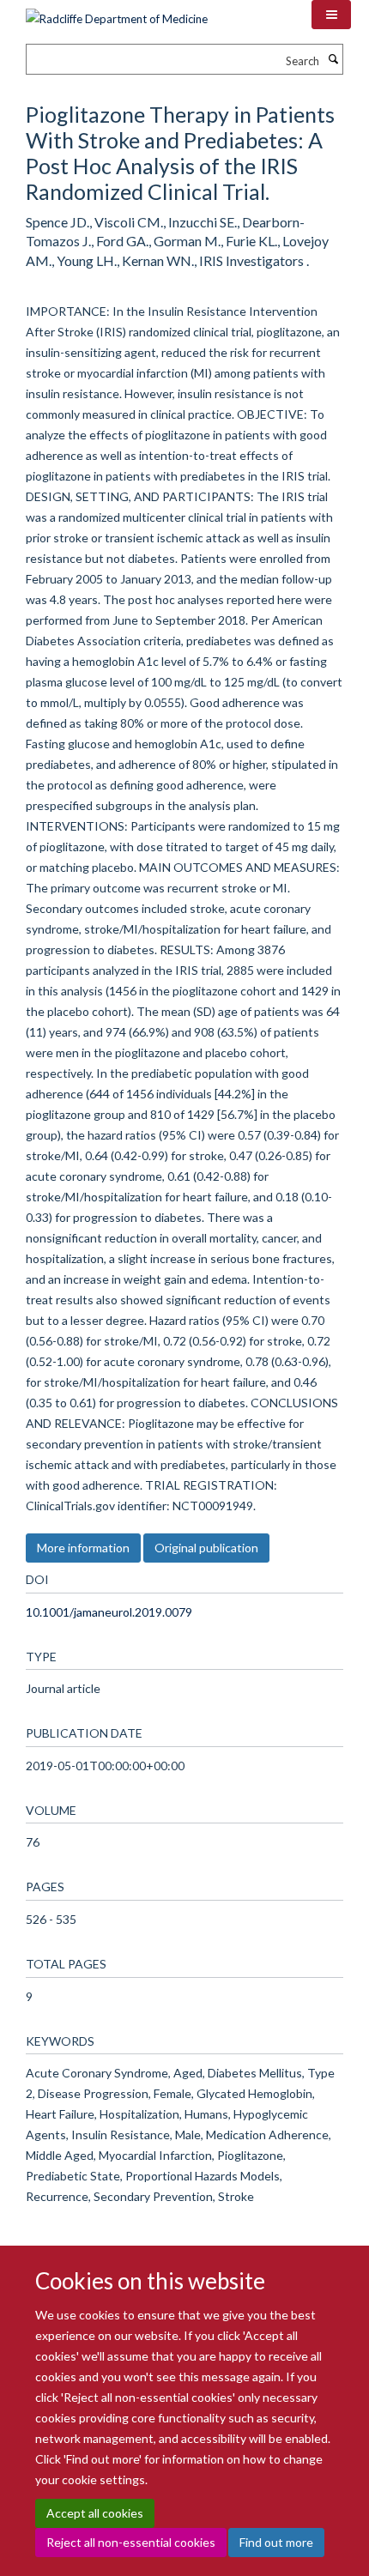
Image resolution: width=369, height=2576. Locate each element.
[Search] (333, 59)
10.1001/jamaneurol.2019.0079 (109, 1612)
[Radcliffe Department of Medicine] (117, 13)
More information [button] (83, 1548)
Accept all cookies (95, 2513)
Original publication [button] (206, 1548)
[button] (331, 15)
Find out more (276, 2542)
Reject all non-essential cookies (131, 2542)
